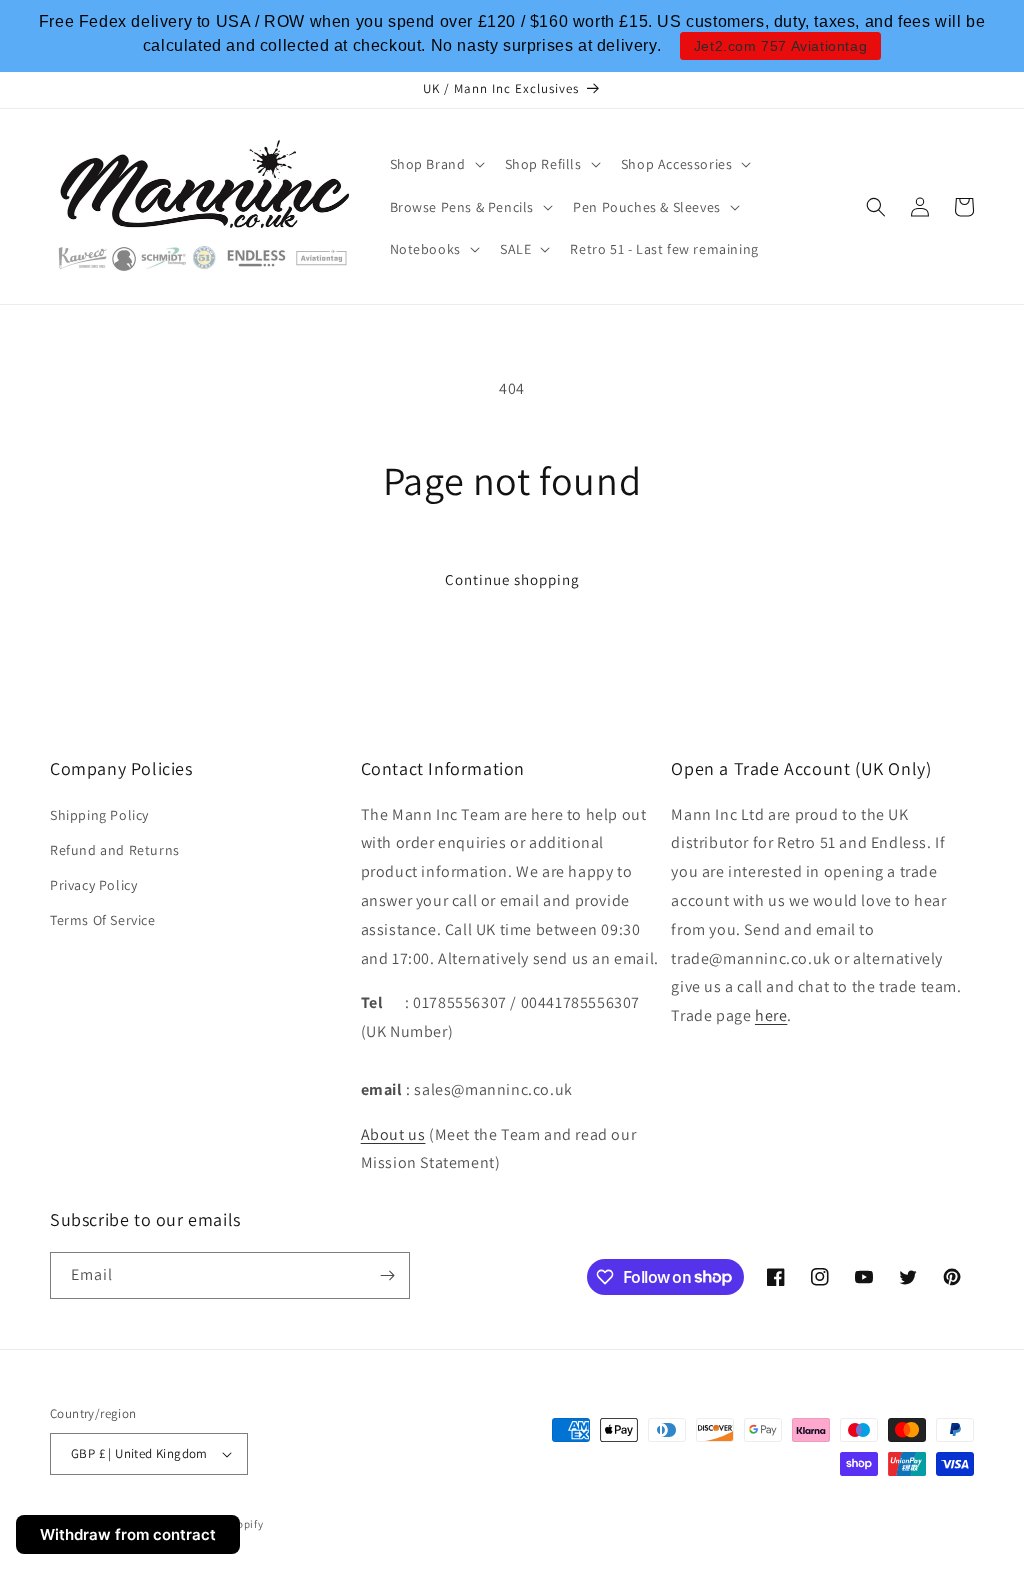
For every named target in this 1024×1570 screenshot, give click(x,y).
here (771, 1015)
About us (393, 1134)
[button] (435, 164)
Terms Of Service (103, 920)
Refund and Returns (115, 850)
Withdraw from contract (128, 1534)
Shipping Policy (99, 815)
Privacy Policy (93, 885)
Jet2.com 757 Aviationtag (780, 46)
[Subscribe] (387, 1275)
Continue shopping (512, 579)
